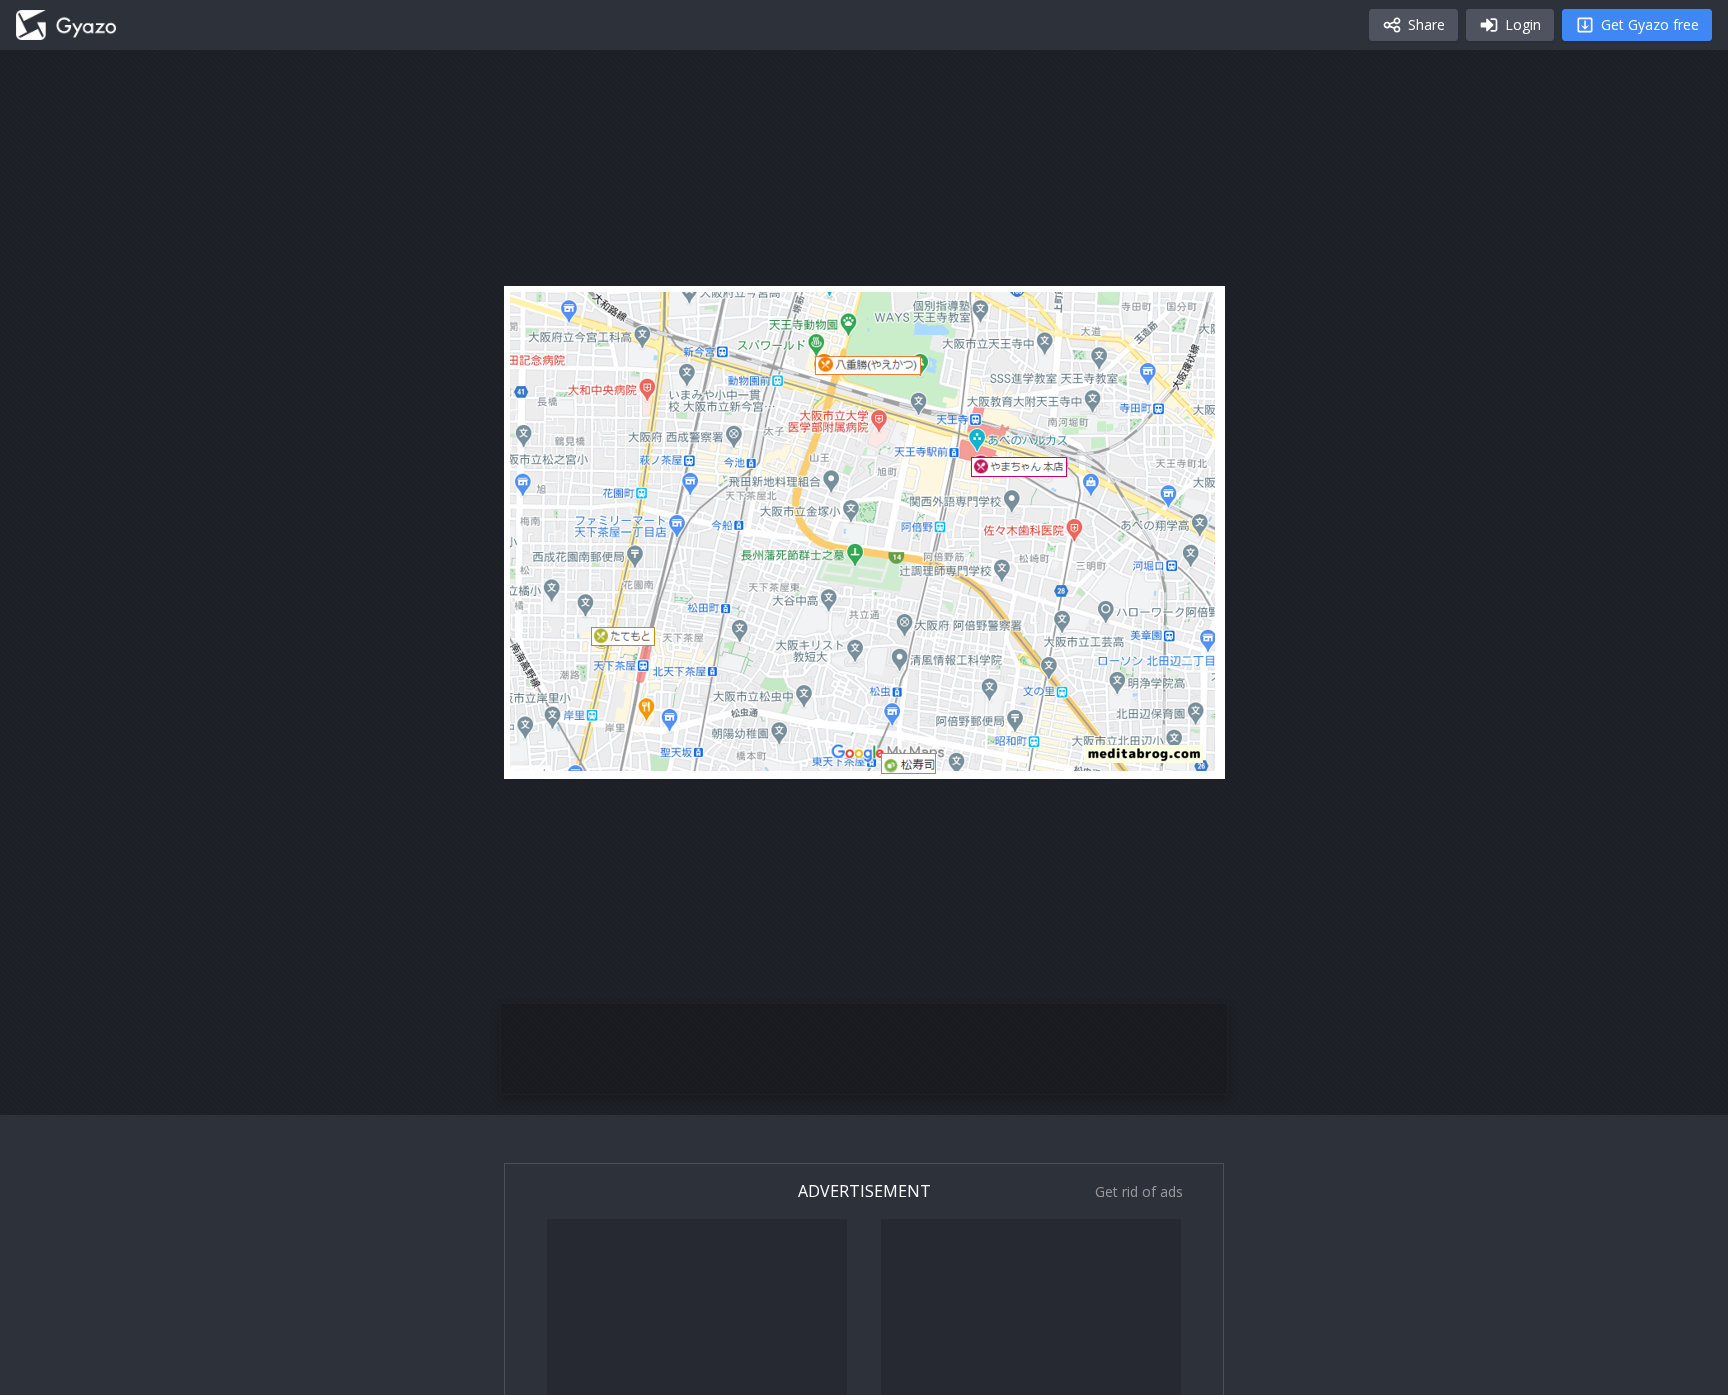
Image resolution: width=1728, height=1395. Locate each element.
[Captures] (66, 25)
